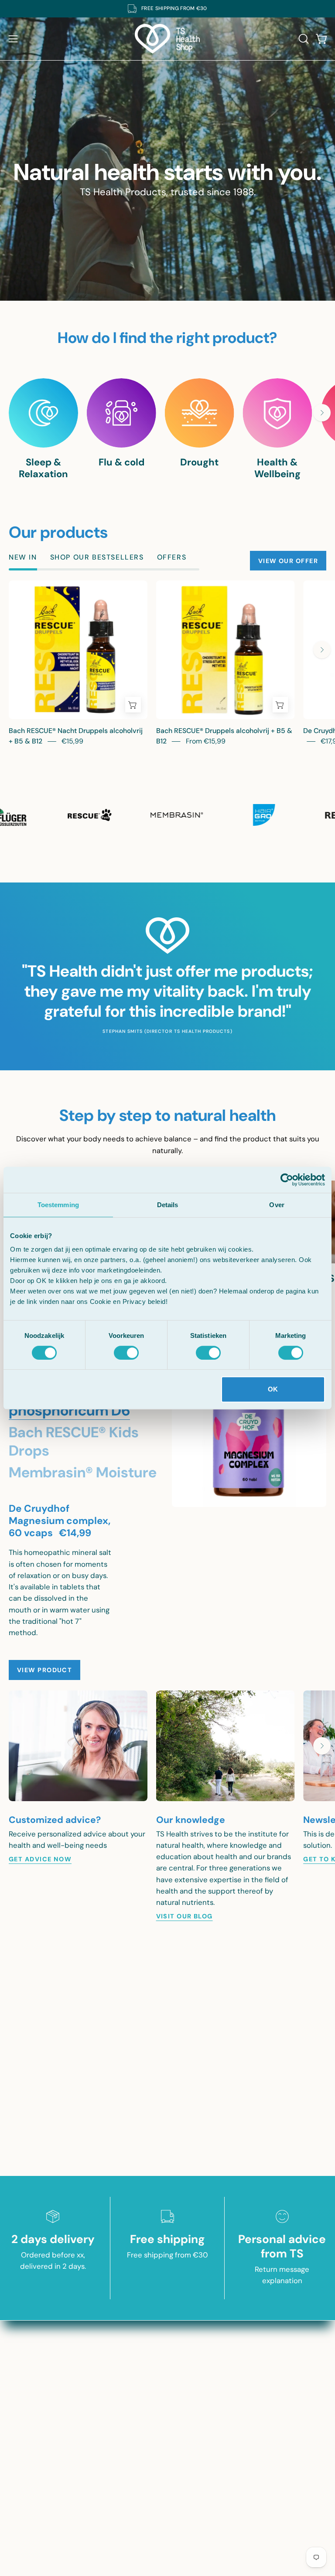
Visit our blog (185, 1916)
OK (273, 1389)
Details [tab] (168, 1205)
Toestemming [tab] (58, 1205)
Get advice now (40, 1859)
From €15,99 (206, 741)
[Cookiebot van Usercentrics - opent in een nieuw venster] (287, 1180)
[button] (303, 39)
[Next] (322, 413)
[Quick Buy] (133, 705)
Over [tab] (277, 1205)
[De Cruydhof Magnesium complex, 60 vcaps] (249, 1430)
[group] (167, 9)
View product (44, 1670)
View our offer (288, 561)
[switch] (126, 1353)
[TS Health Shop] (167, 39)
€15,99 (72, 741)
